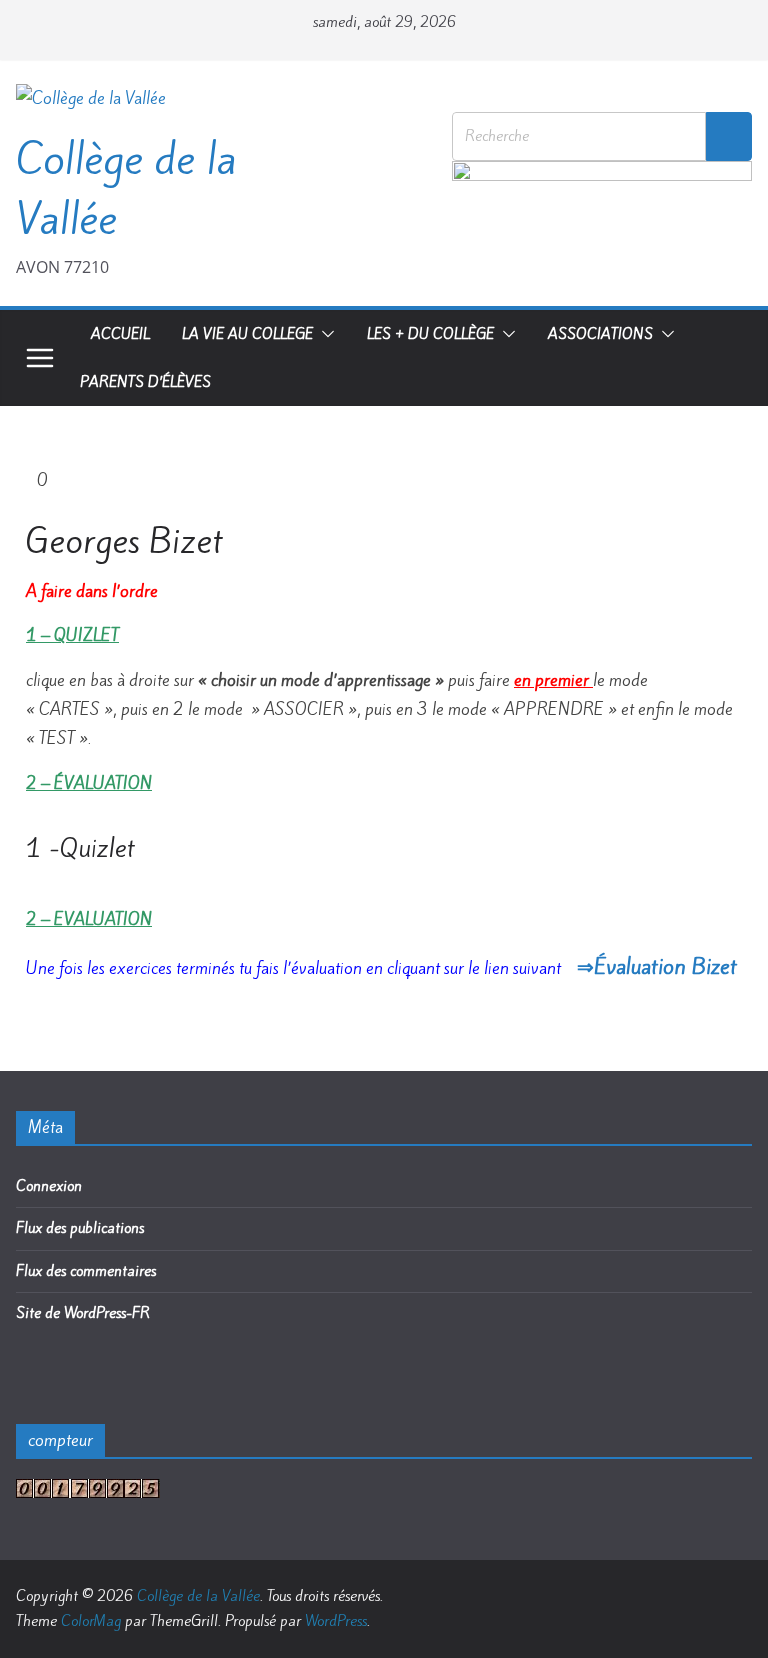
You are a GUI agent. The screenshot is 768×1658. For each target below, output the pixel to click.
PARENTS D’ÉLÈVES (145, 382)
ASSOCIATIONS (600, 334)
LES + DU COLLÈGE (430, 334)
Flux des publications (80, 1228)
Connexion (49, 1186)
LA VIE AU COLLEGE (247, 334)
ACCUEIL (120, 334)
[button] (324, 334)
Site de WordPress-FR (83, 1313)
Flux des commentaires (86, 1271)
